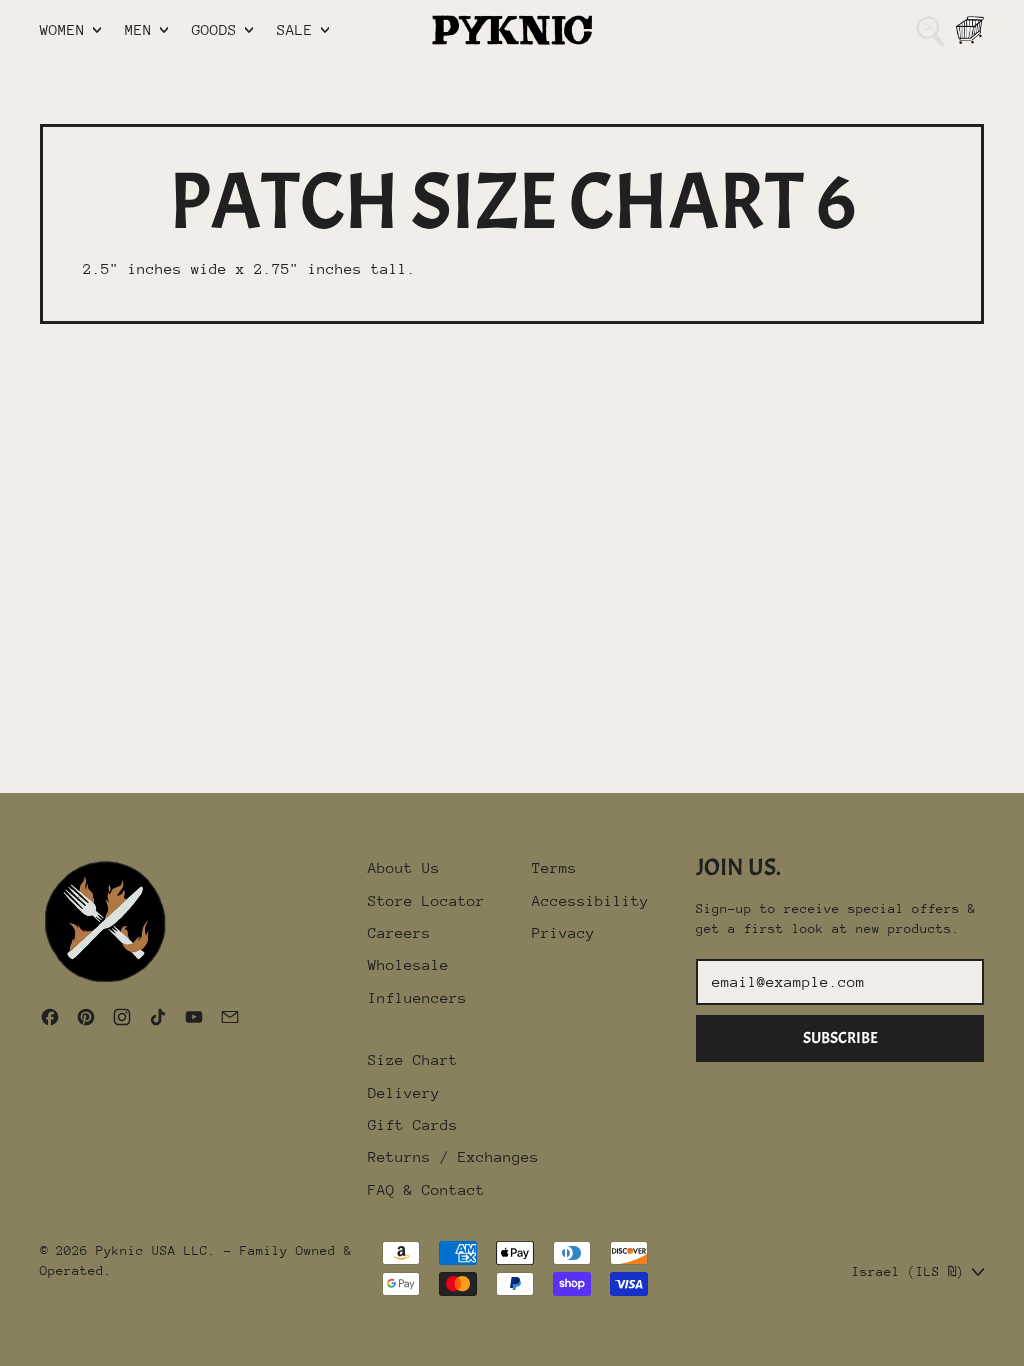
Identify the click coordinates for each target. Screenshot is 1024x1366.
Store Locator (426, 900)
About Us (404, 867)
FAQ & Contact (426, 1189)
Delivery (404, 1092)
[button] (930, 30)
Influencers (417, 997)
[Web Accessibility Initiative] (8, 1343)
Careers (399, 932)
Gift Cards (413, 1124)
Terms (554, 867)
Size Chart (413, 1059)
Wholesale (408, 964)
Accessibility (590, 900)
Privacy (563, 932)
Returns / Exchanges (453, 1156)
